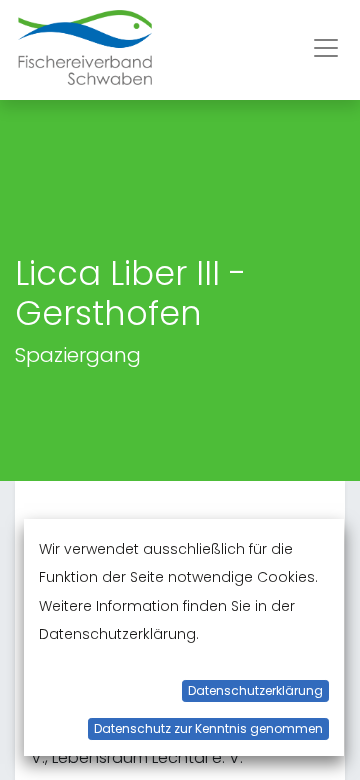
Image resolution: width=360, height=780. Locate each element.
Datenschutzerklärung (255, 690)
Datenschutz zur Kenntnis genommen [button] (208, 728)
